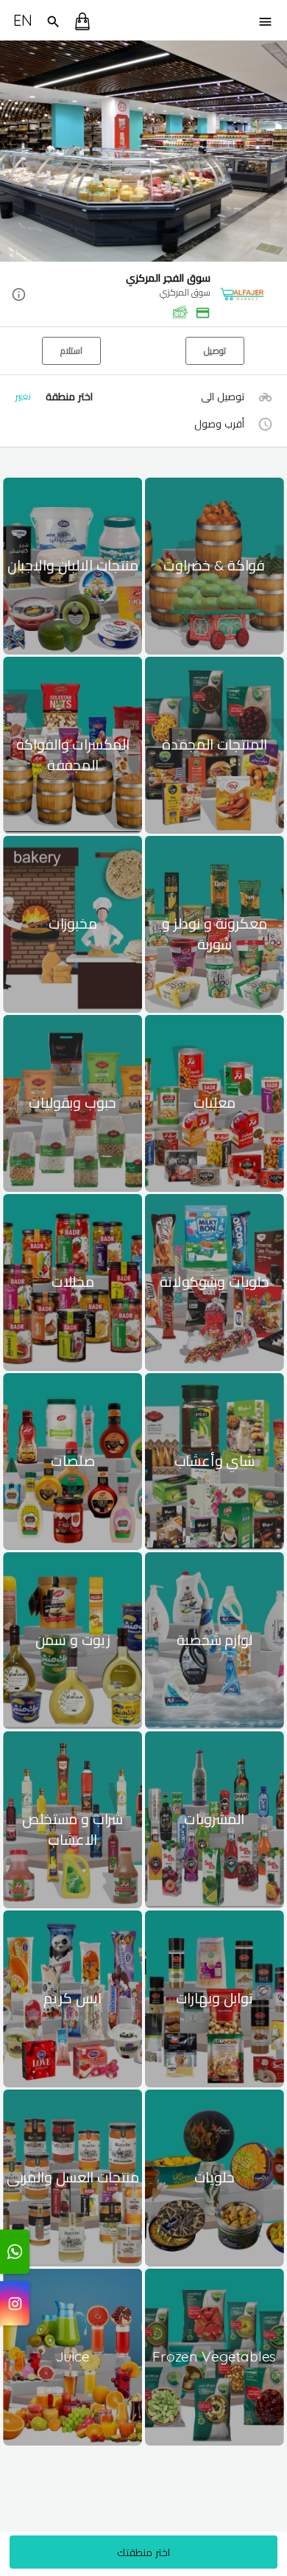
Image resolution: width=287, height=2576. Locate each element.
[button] (143, 295)
